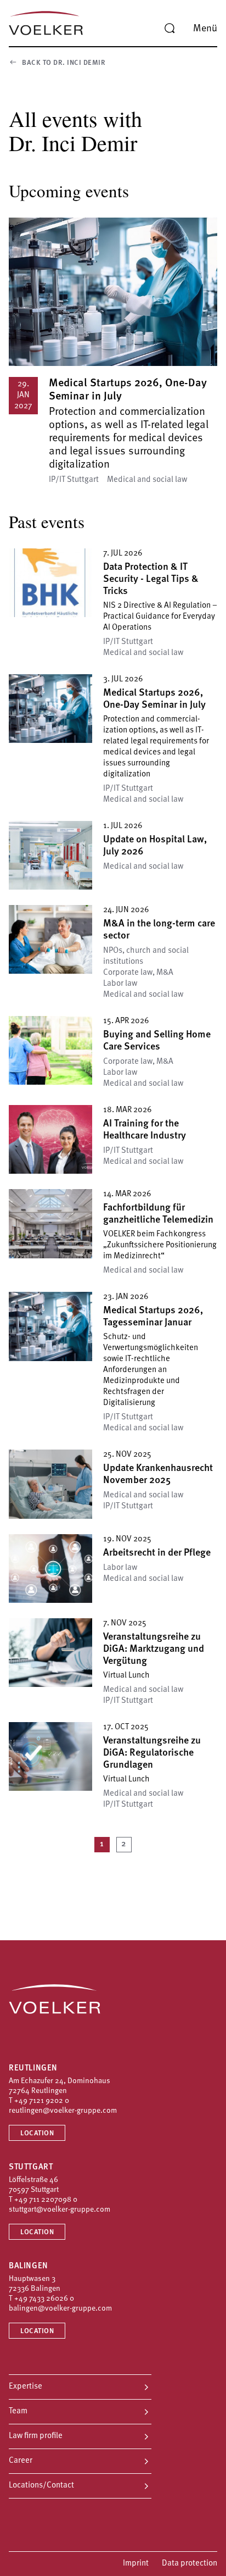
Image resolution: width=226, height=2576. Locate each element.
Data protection (190, 2564)
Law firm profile (36, 2436)
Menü (205, 29)
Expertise (26, 2387)
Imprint (136, 2564)
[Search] (169, 29)
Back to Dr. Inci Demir (64, 63)
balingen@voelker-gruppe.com (60, 2309)
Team (18, 2411)
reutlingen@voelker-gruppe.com (63, 2111)
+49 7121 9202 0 (42, 2101)
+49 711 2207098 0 (46, 2200)
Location (37, 2133)
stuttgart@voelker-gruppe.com (60, 2210)
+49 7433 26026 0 (44, 2299)
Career (21, 2461)
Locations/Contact (41, 2486)
